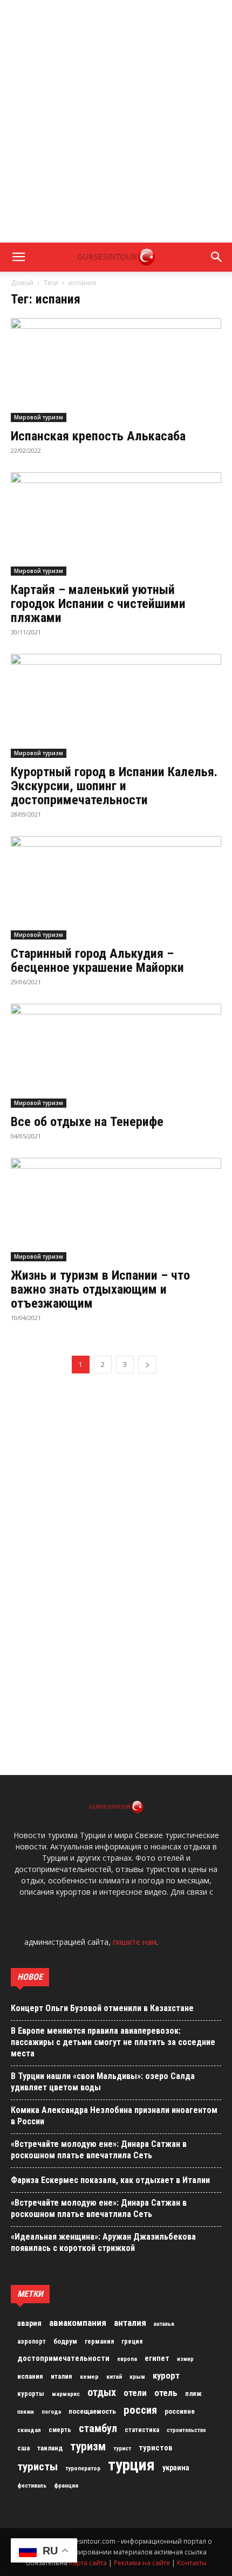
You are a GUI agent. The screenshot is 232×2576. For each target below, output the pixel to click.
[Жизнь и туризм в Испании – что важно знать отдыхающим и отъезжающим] (116, 1210)
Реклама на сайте (142, 2563)
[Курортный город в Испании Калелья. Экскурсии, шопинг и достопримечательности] (116, 706)
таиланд (50, 2448)
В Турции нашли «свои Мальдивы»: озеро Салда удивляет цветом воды (103, 2082)
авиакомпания (78, 2323)
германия (99, 2342)
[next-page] (147, 1365)
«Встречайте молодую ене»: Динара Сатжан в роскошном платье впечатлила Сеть (99, 2150)
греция (132, 2342)
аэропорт (32, 2342)
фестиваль (32, 2486)
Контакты (192, 2563)
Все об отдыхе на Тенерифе (87, 1122)
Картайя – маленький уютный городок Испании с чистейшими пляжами (98, 604)
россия (140, 2410)
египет (157, 2358)
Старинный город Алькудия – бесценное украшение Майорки (97, 961)
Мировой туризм (39, 417)
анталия (130, 2323)
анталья (164, 2324)
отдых (102, 2393)
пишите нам (135, 1942)
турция (131, 2465)
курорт (166, 2375)
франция (66, 2485)
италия (62, 2376)
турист (122, 2449)
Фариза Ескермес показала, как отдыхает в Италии (110, 2180)
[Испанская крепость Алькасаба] (116, 370)
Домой (22, 283)
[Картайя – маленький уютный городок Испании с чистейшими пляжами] (116, 524)
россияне (180, 2411)
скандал (29, 2430)
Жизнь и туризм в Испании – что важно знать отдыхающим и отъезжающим (100, 1289)
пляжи (26, 2412)
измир (185, 2359)
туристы (37, 2467)
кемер (89, 2377)
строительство (186, 2430)
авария (29, 2323)
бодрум (65, 2341)
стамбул (98, 2428)
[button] (18, 257)
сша (23, 2448)
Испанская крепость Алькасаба (98, 436)
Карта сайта (88, 2563)
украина (176, 2468)
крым (137, 2377)
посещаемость (92, 2411)
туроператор (83, 2468)
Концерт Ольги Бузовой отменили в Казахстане (102, 2008)
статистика (142, 2430)
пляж (193, 2394)
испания (30, 2376)
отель (166, 2393)
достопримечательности (63, 2358)
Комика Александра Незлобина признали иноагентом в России (114, 2116)
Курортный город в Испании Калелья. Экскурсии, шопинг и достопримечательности (114, 786)
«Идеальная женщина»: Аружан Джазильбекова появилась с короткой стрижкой (103, 2242)
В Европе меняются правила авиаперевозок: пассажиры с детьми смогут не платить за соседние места (113, 2042)
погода (51, 2412)
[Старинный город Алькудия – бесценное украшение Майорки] (116, 888)
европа (127, 2359)
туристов (156, 2448)
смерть (60, 2430)
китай (114, 2377)
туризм (88, 2447)
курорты (31, 2394)
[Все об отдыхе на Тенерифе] (116, 1056)
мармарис (66, 2394)
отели (135, 2393)
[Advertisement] (116, 121)
